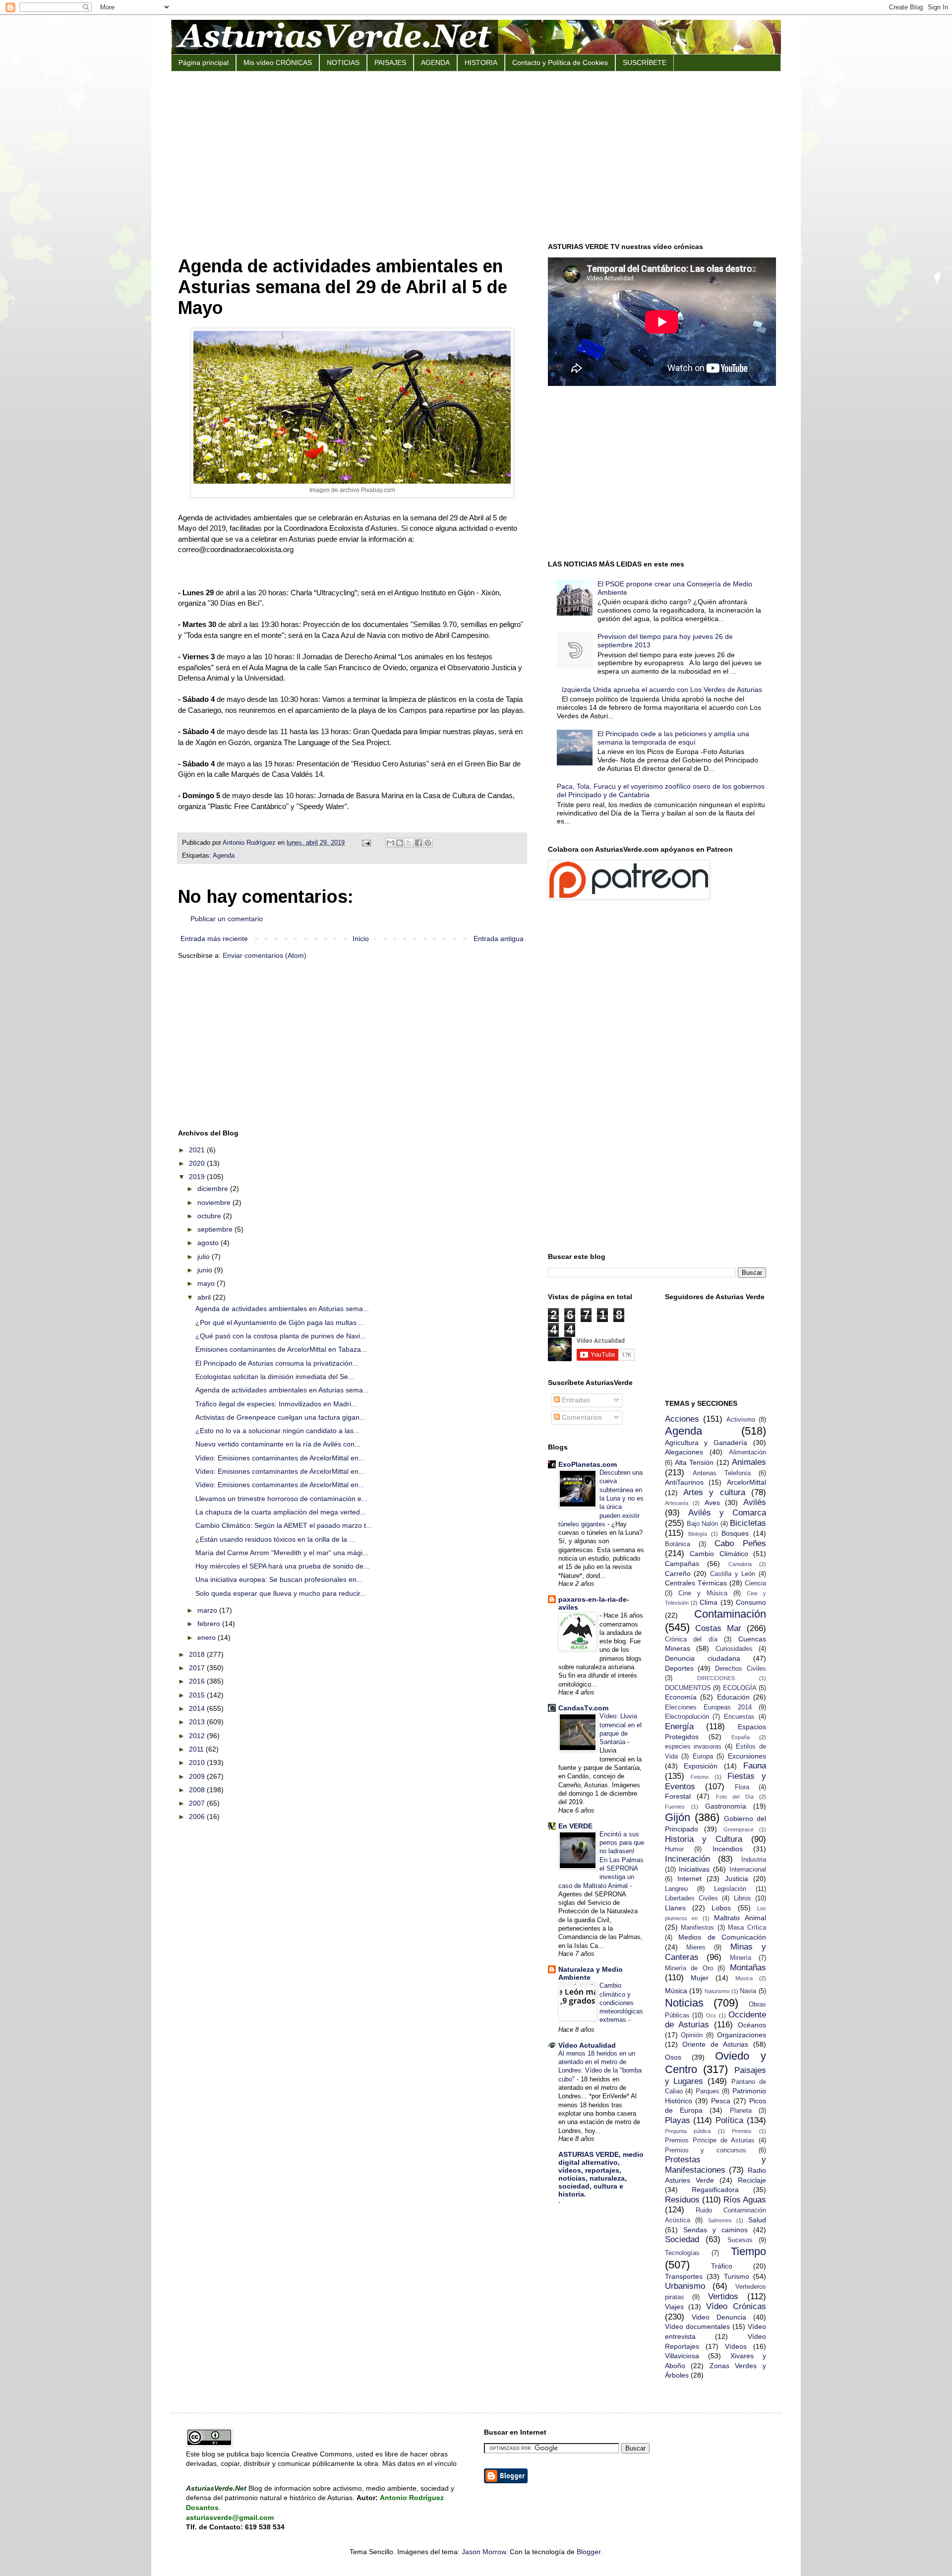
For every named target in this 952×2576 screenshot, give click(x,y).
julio (205, 1257)
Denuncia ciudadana (703, 1658)
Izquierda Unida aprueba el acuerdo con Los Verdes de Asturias (662, 690)
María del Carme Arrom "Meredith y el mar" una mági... (282, 1553)
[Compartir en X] (409, 843)
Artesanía (677, 1503)
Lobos (721, 1908)
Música (676, 1991)
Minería (741, 1958)
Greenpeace (739, 1829)
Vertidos (723, 2296)
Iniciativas (694, 1869)
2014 (198, 1708)
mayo (207, 1283)
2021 (198, 1150)
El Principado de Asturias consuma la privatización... (277, 1363)
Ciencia (755, 1583)
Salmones (720, 2220)
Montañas (748, 1968)
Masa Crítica (747, 1928)
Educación (733, 1697)
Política (729, 2120)
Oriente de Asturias (715, 2044)
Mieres (696, 1948)
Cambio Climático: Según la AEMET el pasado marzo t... (284, 1525)
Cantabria (740, 1564)
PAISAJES (390, 63)
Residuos (682, 2200)
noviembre (215, 1202)
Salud (757, 2220)
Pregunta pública (688, 2131)
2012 (198, 1736)
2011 (197, 1749)
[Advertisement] (476, 156)
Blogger (589, 2552)
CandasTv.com (583, 1708)
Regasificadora (715, 2190)
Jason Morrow (484, 2552)
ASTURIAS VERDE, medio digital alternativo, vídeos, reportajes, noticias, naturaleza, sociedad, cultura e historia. (601, 2174)
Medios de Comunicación (722, 1937)
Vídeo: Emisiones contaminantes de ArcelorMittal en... (280, 1458)
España (741, 1737)
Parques (708, 2091)
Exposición (701, 1766)
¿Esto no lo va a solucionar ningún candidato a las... (277, 1431)
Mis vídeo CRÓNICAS (278, 63)
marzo (208, 1610)
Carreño (678, 1573)
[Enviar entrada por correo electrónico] (366, 843)
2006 (198, 1817)
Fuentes (675, 1807)
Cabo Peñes (740, 1543)
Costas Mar (718, 1628)
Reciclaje (752, 2180)
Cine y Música (703, 1593)
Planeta (741, 2111)
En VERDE (575, 1826)
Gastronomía (726, 1806)
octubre (210, 1216)
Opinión (692, 2035)
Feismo (700, 1777)
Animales (749, 1462)
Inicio (361, 939)
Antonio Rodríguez (250, 843)
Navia (748, 1991)
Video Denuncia (719, 2317)
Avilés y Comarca (727, 1513)
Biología (698, 1534)
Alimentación (747, 1452)
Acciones (682, 1419)
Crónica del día (691, 1639)
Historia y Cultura (704, 1839)
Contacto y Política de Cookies (560, 63)
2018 (198, 1654)
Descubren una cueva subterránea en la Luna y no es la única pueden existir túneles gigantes (601, 1498)
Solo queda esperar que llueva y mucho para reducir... (281, 1593)
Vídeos (736, 2346)
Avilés (755, 1502)
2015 (198, 1695)
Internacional (748, 1870)
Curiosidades (734, 1649)
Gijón (678, 1817)
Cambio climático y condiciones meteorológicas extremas (621, 2003)
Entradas (575, 1400)
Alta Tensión (694, 1462)
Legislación (730, 1889)
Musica (744, 1978)
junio (206, 1270)
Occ (711, 2015)
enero (208, 1637)
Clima (709, 1602)
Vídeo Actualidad (587, 2045)
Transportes (684, 2276)
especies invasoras (693, 1747)
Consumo (751, 1602)
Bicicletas (748, 1523)
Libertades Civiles (691, 1898)
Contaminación (730, 1614)
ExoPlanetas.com (588, 1464)
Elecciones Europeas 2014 (708, 1707)
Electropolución (687, 1717)
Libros (743, 1898)
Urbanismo (685, 2286)
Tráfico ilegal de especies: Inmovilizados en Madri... (276, 1404)
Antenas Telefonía (722, 1473)
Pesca (721, 2101)
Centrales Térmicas (696, 1583)
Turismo (737, 2276)
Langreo (676, 1889)
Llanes (675, 1908)
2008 (198, 1790)
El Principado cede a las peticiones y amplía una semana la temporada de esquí (673, 738)
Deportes (679, 1668)
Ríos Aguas (745, 2200)
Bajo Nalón (702, 1524)
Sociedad (682, 2239)
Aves (712, 1503)
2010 (198, 1762)
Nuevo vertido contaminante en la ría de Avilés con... (278, 1444)
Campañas (682, 1564)
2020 (198, 1163)
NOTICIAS (343, 63)
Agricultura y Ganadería (706, 1443)
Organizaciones (742, 2035)
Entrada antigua (499, 939)
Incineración (687, 1859)
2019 (198, 1177)
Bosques (735, 1533)
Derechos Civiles (741, 1669)
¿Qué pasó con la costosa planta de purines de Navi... (281, 1336)
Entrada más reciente (214, 939)
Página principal (204, 63)
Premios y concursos (706, 2150)
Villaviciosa (682, 2356)
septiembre (216, 1229)
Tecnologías (682, 2253)
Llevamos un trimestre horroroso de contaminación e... (281, 1499)
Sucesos (740, 2240)
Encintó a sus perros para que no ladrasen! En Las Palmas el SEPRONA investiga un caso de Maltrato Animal (601, 1860)
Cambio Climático (719, 1554)
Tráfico (722, 2266)
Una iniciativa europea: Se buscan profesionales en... (279, 1579)
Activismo (741, 1420)
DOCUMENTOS (688, 1688)
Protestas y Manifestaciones (716, 2165)
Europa (703, 1757)
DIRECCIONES (716, 1678)
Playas (678, 2120)
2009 (198, 1776)
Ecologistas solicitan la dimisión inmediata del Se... (275, 1377)
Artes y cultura (714, 1492)
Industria (754, 1860)
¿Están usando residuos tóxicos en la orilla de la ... (275, 1539)
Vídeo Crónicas (736, 2306)
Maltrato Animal (740, 1918)
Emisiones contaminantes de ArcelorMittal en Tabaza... (281, 1349)
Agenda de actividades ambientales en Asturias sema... (282, 1309)
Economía (681, 1697)
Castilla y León (733, 1574)
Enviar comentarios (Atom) (265, 955)
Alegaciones (684, 1452)
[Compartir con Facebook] (418, 843)
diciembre (214, 1189)
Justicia (737, 1879)
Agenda (224, 856)
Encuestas (739, 1717)
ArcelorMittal (746, 1482)
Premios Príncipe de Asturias (710, 2140)
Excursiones (747, 1756)
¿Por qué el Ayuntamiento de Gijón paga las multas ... (280, 1322)
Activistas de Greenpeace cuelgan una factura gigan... (280, 1417)
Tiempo (748, 2251)
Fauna (755, 1766)
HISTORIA (481, 63)
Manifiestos (697, 1928)
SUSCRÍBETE (645, 63)
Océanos (752, 2025)
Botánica (678, 1544)
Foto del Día (735, 1797)
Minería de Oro (689, 1968)
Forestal (678, 1796)
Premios (742, 2131)
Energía (679, 1727)
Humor (674, 1849)
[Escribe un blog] (400, 843)
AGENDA (435, 63)
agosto (209, 1243)
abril (205, 1297)
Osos (673, 2057)
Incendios (728, 1849)
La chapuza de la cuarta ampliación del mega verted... (281, 1512)
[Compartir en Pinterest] (428, 843)
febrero (210, 1624)
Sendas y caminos (715, 2230)
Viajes (674, 2307)
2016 (198, 1681)
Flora (742, 1787)
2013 (198, 1722)
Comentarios (581, 1417)
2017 (198, 1668)
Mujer (700, 1978)
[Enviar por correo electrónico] (390, 843)
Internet (689, 1879)
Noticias (684, 2003)
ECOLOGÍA (740, 1688)
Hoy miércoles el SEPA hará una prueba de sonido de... (282, 1566)
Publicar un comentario (227, 919)
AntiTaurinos (684, 1482)
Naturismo (717, 1991)
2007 (198, 1803)
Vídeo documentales (697, 2326)
